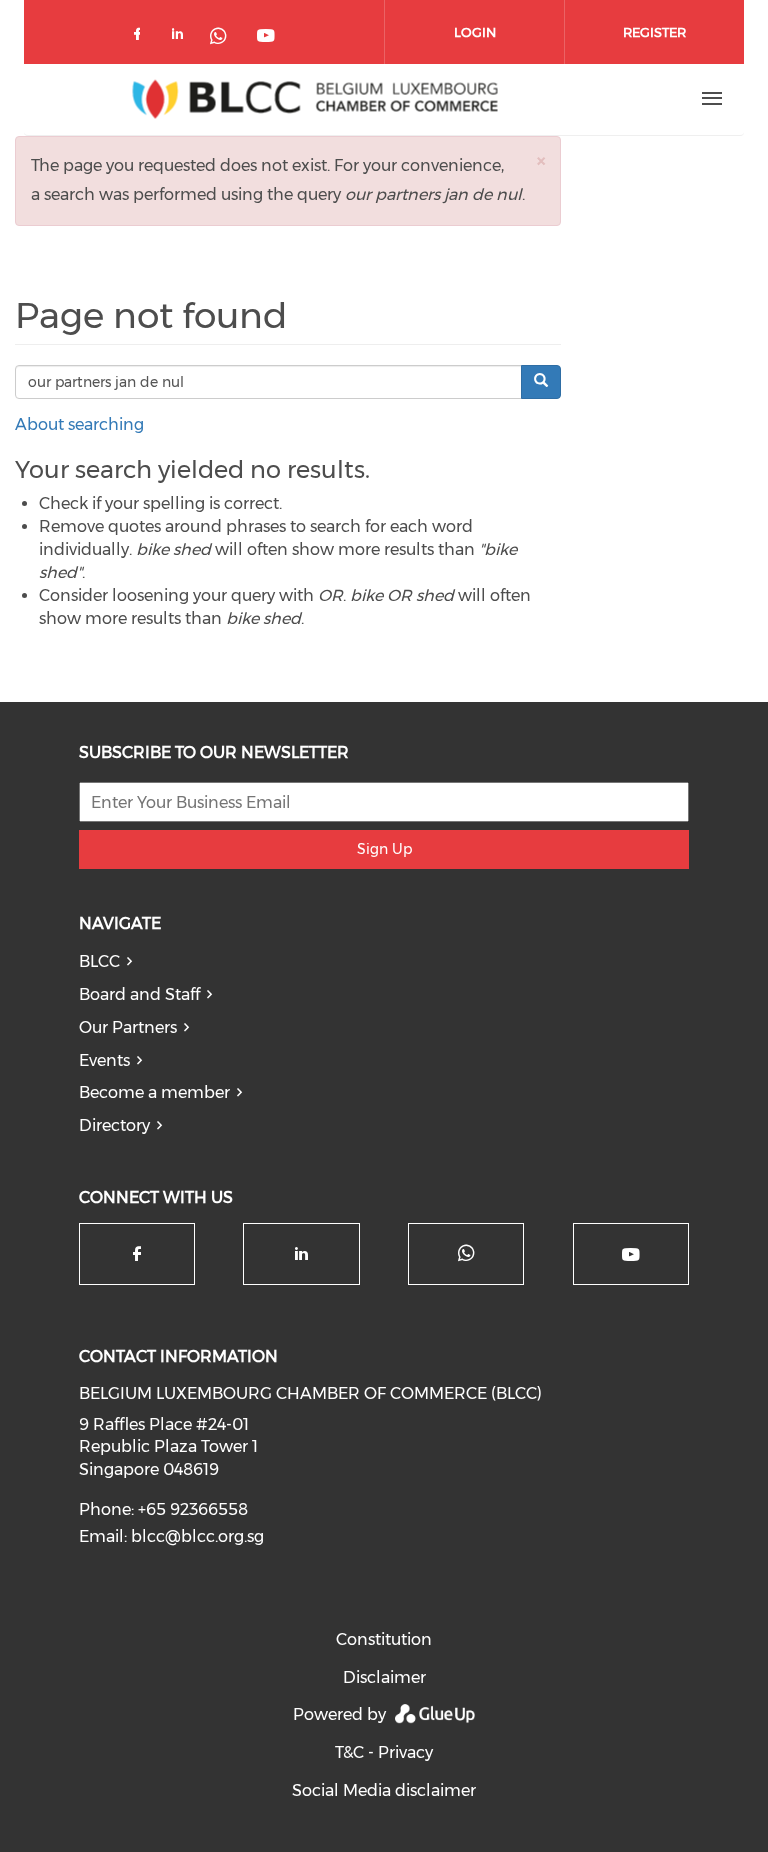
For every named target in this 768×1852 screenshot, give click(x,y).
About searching (79, 424)
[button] (541, 160)
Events (104, 1060)
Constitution (384, 1639)
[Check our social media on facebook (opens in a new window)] (141, 37)
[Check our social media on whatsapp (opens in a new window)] (225, 37)
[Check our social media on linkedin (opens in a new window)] (183, 37)
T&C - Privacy (384, 1752)
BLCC (99, 961)
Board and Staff (139, 994)
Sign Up (384, 849)
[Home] (315, 99)
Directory (114, 1125)
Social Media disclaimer (384, 1790)
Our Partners (128, 1027)
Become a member (154, 1092)
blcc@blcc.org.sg (197, 1536)
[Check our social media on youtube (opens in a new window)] (267, 37)
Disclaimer (384, 1677)
